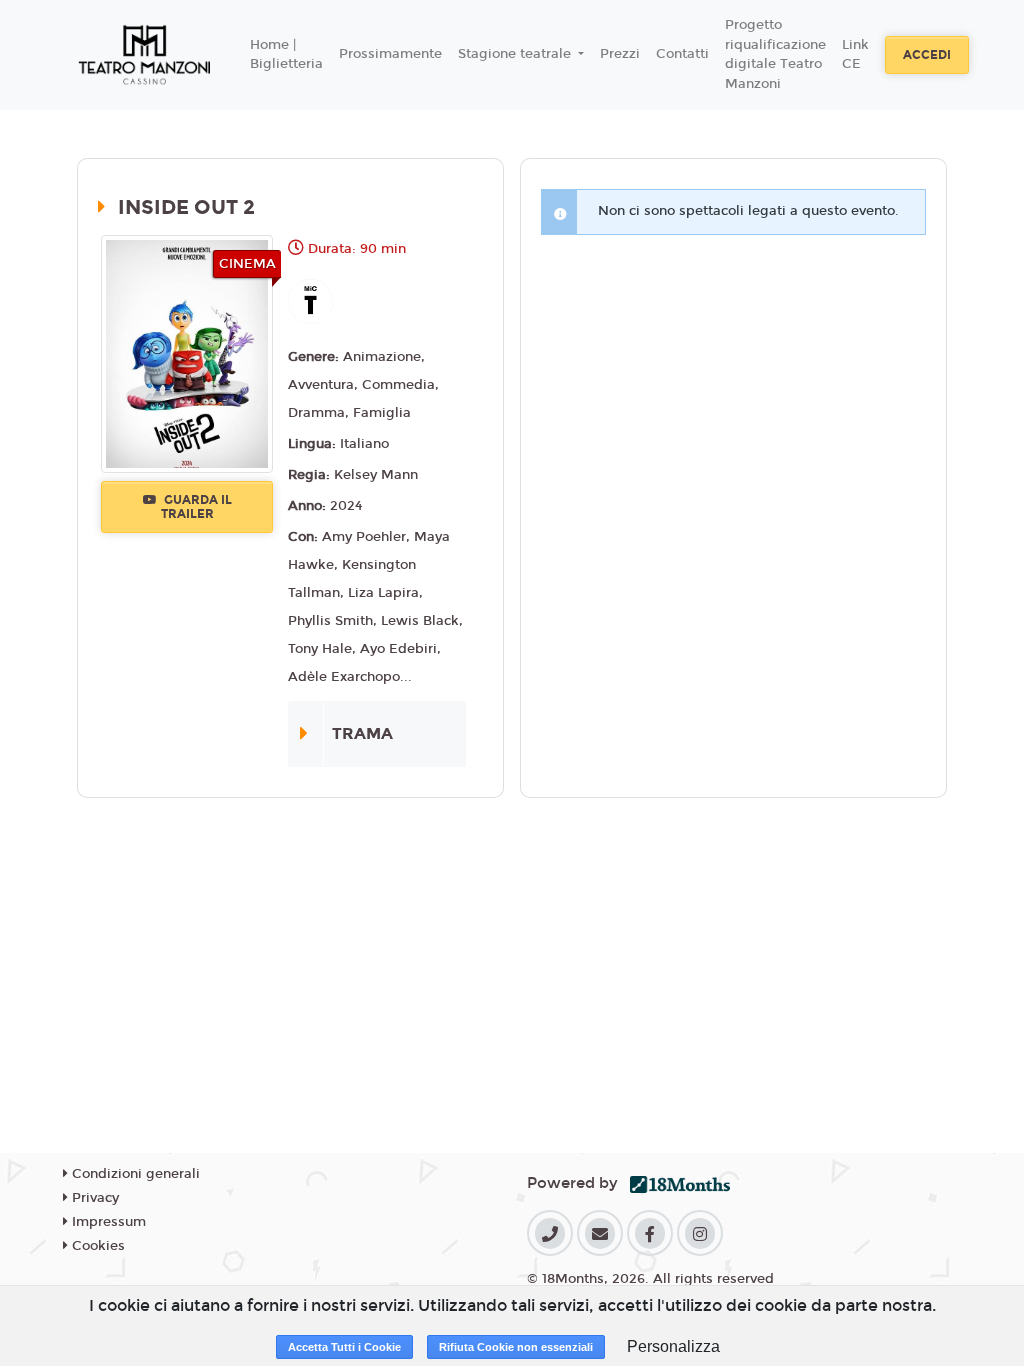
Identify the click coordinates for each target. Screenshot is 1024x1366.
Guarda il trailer (196, 507)
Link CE (855, 55)
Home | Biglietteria (286, 55)
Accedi (927, 55)
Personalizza (673, 1346)
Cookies (96, 1246)
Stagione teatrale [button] (516, 54)
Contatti (682, 54)
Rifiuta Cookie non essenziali (516, 1347)
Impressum (107, 1222)
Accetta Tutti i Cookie (344, 1347)
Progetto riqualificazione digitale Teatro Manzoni (775, 54)
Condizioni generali (134, 1174)
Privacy (93, 1198)
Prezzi (620, 54)
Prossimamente (390, 54)
